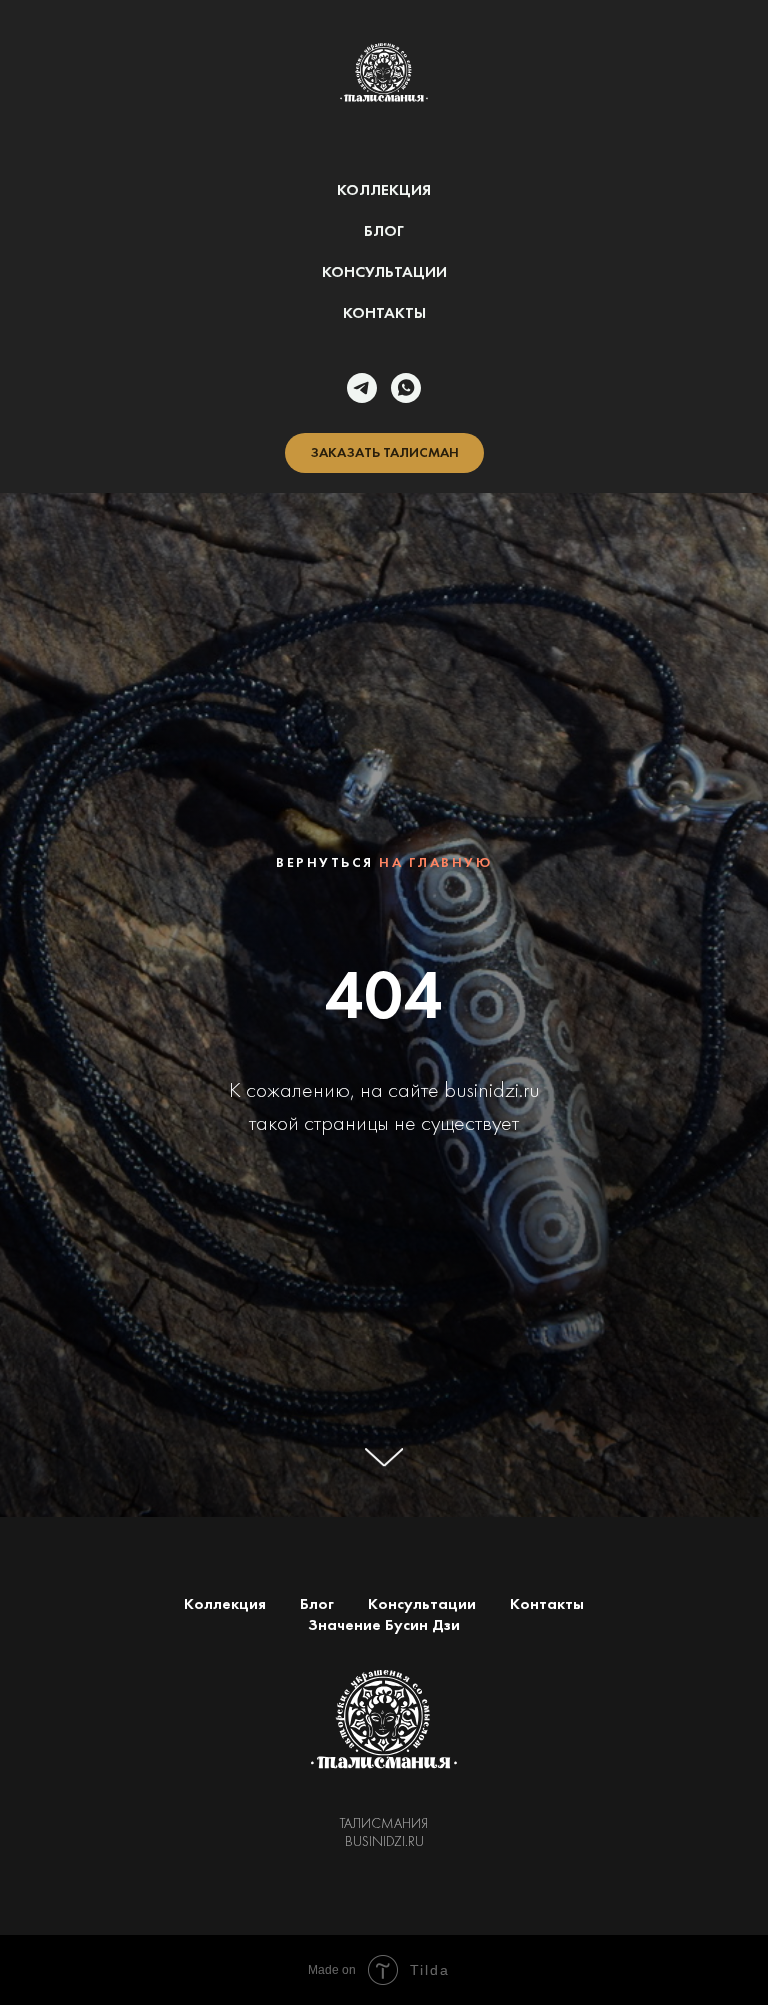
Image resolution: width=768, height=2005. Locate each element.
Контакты (384, 312)
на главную (435, 1353)
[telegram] (362, 388)
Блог (384, 230)
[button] (384, 453)
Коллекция (384, 189)
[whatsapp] (406, 388)
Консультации (384, 271)
